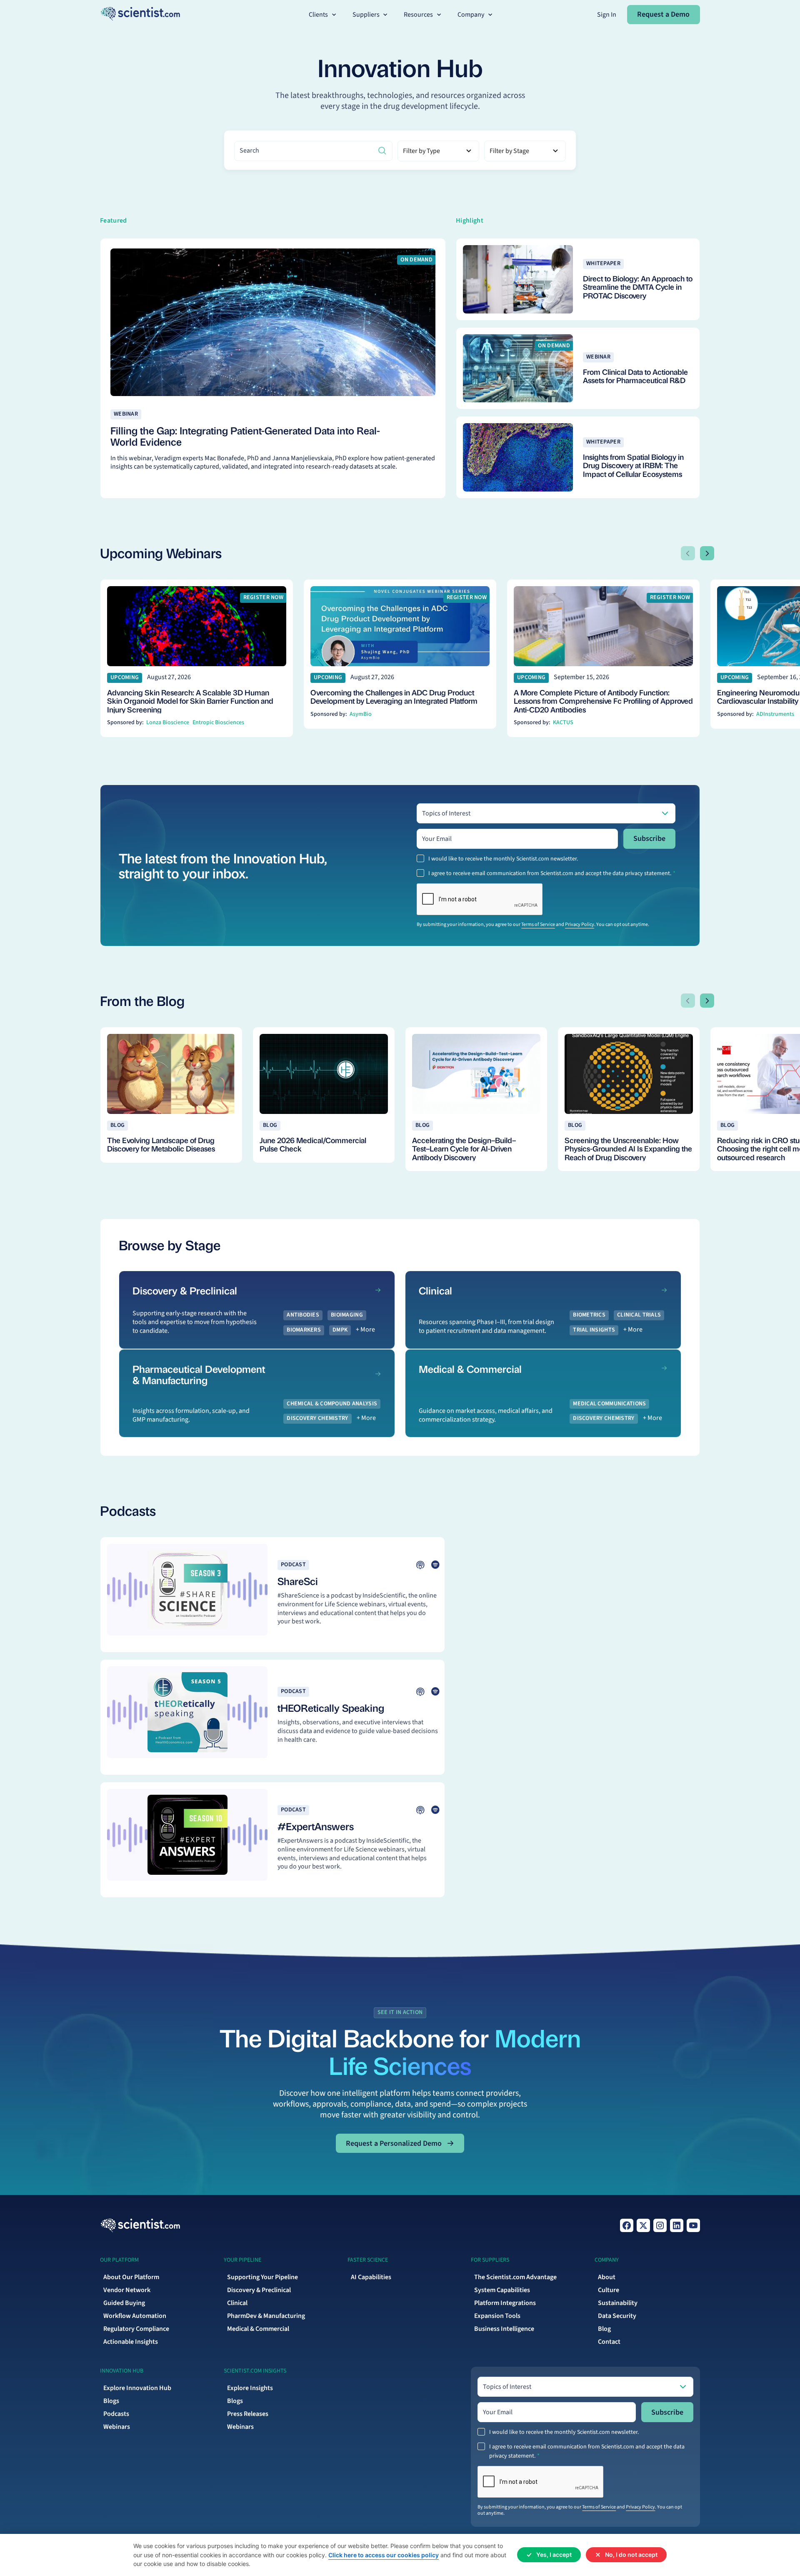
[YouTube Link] (693, 2225)
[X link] (643, 2225)
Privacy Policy (580, 924)
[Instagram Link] (660, 2225)
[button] (323, 15)
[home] (140, 14)
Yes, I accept (554, 2555)
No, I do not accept (631, 2555)
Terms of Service (538, 924)
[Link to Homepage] (140, 2225)
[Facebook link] (627, 2225)
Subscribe (649, 839)
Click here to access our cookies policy (384, 2555)
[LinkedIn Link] (677, 2225)
